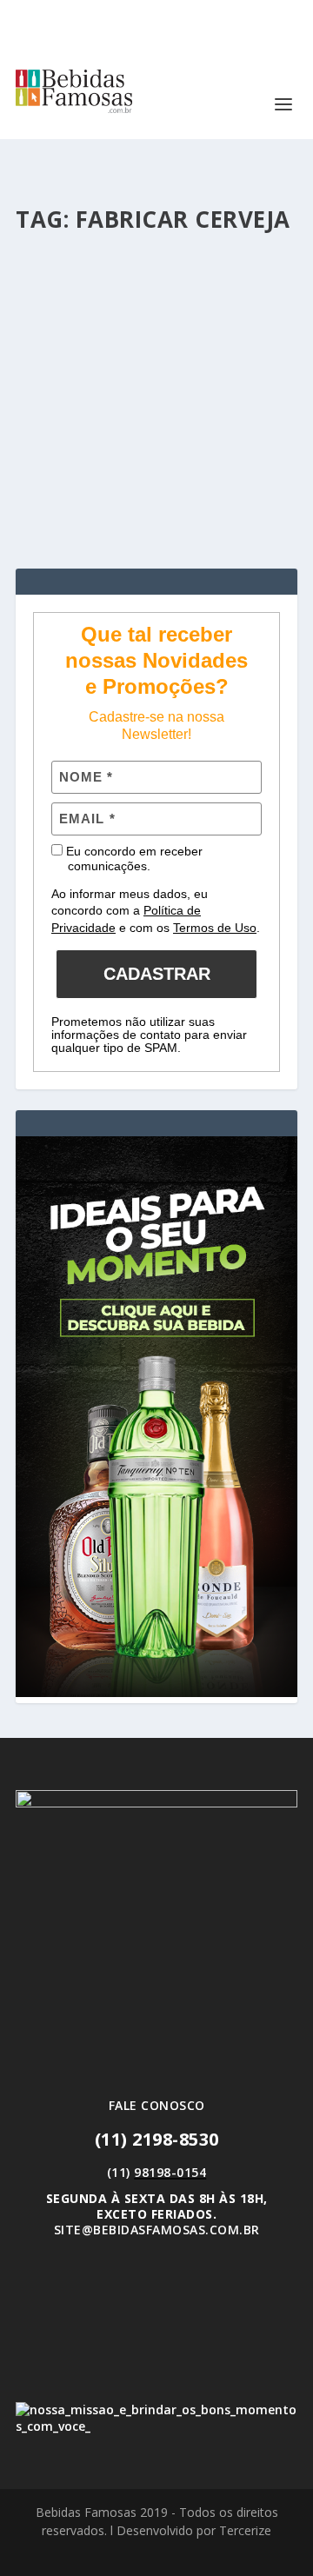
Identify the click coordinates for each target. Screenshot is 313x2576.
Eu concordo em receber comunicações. (133, 859)
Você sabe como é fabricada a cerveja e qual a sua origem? (152, 324)
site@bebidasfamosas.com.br (157, 2230)
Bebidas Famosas (98, 359)
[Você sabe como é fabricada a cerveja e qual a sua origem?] (156, 266)
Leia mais (73, 492)
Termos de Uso (215, 928)
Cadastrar (157, 974)
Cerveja (242, 359)
